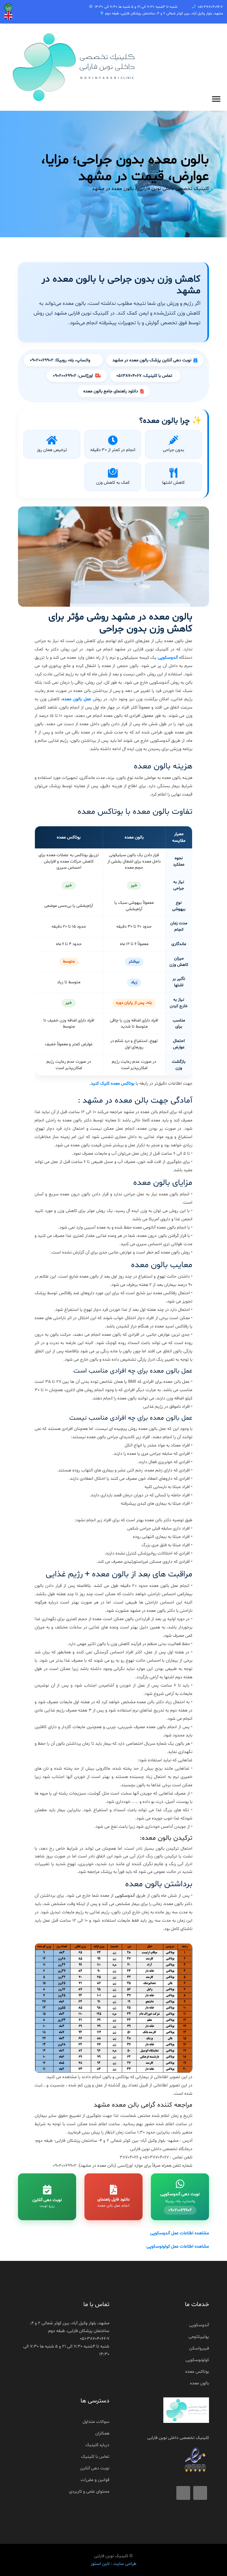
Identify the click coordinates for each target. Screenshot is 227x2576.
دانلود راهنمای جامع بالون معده (111, 391)
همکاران (102, 2433)
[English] (8, 7)
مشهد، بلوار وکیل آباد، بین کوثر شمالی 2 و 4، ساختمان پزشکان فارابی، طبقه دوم (164, 14)
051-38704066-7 (210, 7)
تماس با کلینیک (95, 2457)
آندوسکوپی (168, 658)
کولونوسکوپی (197, 2360)
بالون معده (199, 2383)
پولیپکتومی (199, 2337)
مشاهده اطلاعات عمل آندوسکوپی (180, 2233)
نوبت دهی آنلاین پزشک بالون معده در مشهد (152, 360)
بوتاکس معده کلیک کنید (113, 1084)
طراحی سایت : (123, 2564)
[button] (216, 98)
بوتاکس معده (197, 2372)
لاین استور (100, 2564)
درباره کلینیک (97, 2445)
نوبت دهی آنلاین (95, 2468)
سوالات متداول (96, 2422)
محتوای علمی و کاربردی (89, 2492)
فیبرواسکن (199, 2348)
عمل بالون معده (77, 699)
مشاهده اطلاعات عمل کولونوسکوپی (178, 2246)
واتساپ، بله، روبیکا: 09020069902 (60, 360)
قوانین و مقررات (95, 2480)
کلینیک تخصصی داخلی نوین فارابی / (172, 189)
